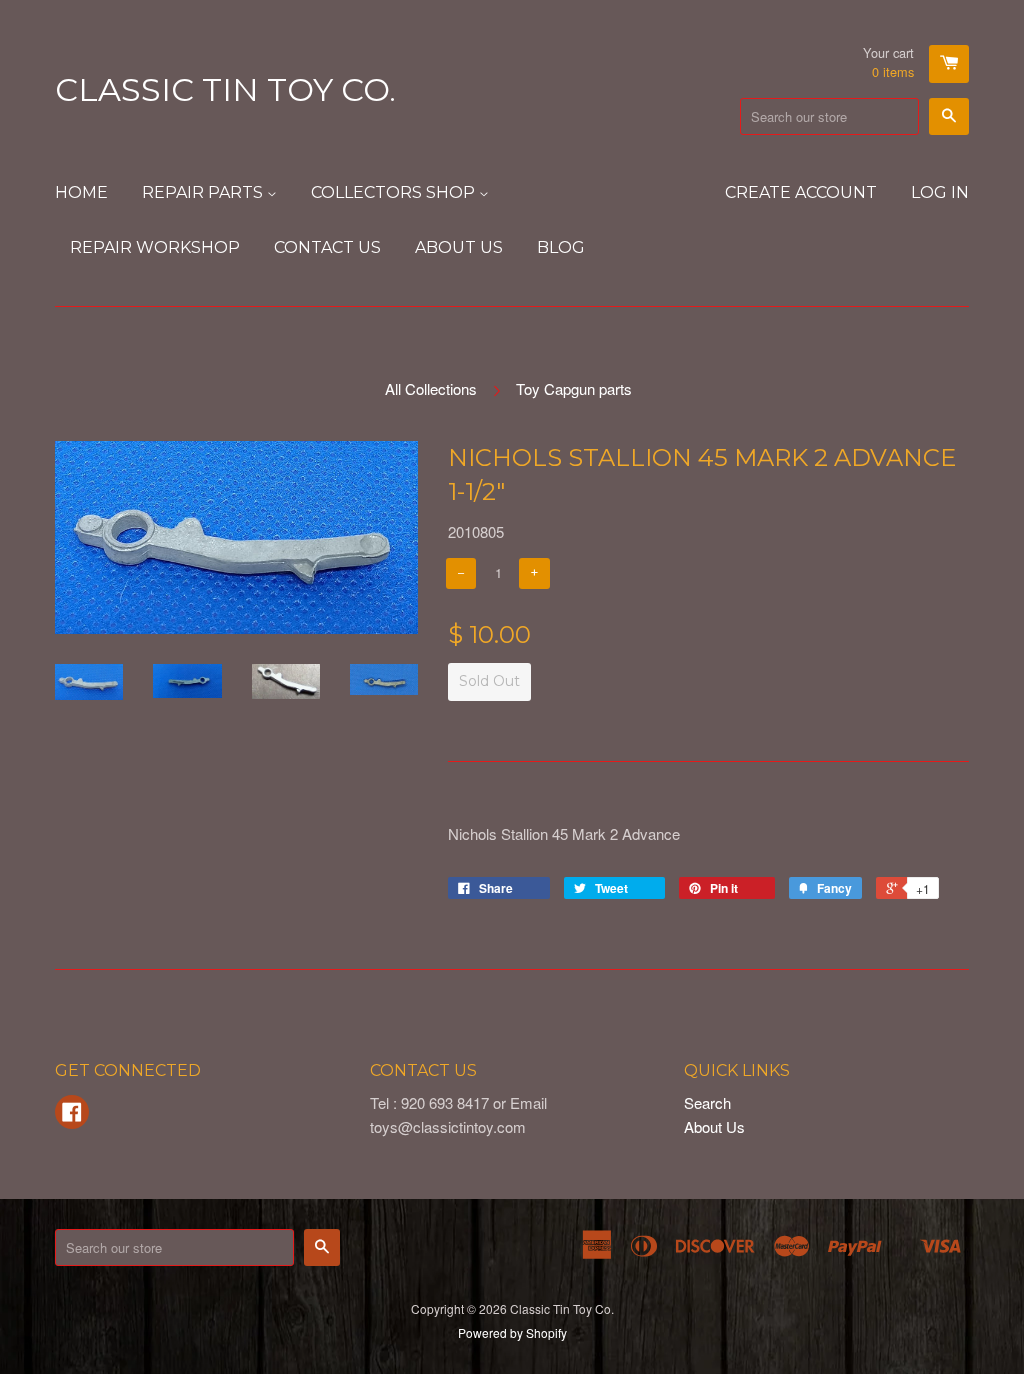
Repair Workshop (155, 247)
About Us (459, 247)
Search (707, 1102)
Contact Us (327, 247)
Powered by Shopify (512, 1332)
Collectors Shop (395, 192)
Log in (940, 192)
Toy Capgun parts (574, 388)
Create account (801, 192)
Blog (561, 247)
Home (81, 192)
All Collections (431, 388)
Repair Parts (204, 192)
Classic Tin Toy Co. (225, 89)
